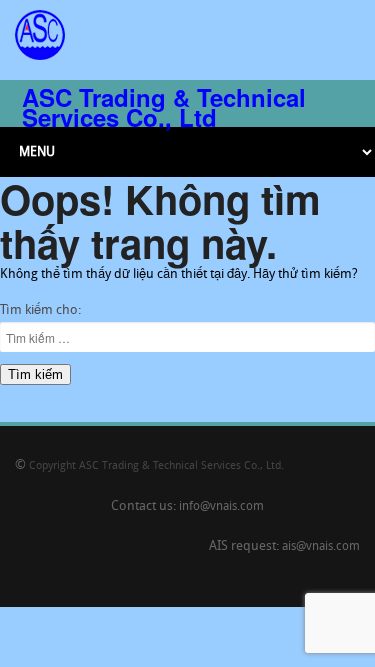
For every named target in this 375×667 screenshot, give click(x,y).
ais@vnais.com (321, 547)
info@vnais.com (221, 507)
